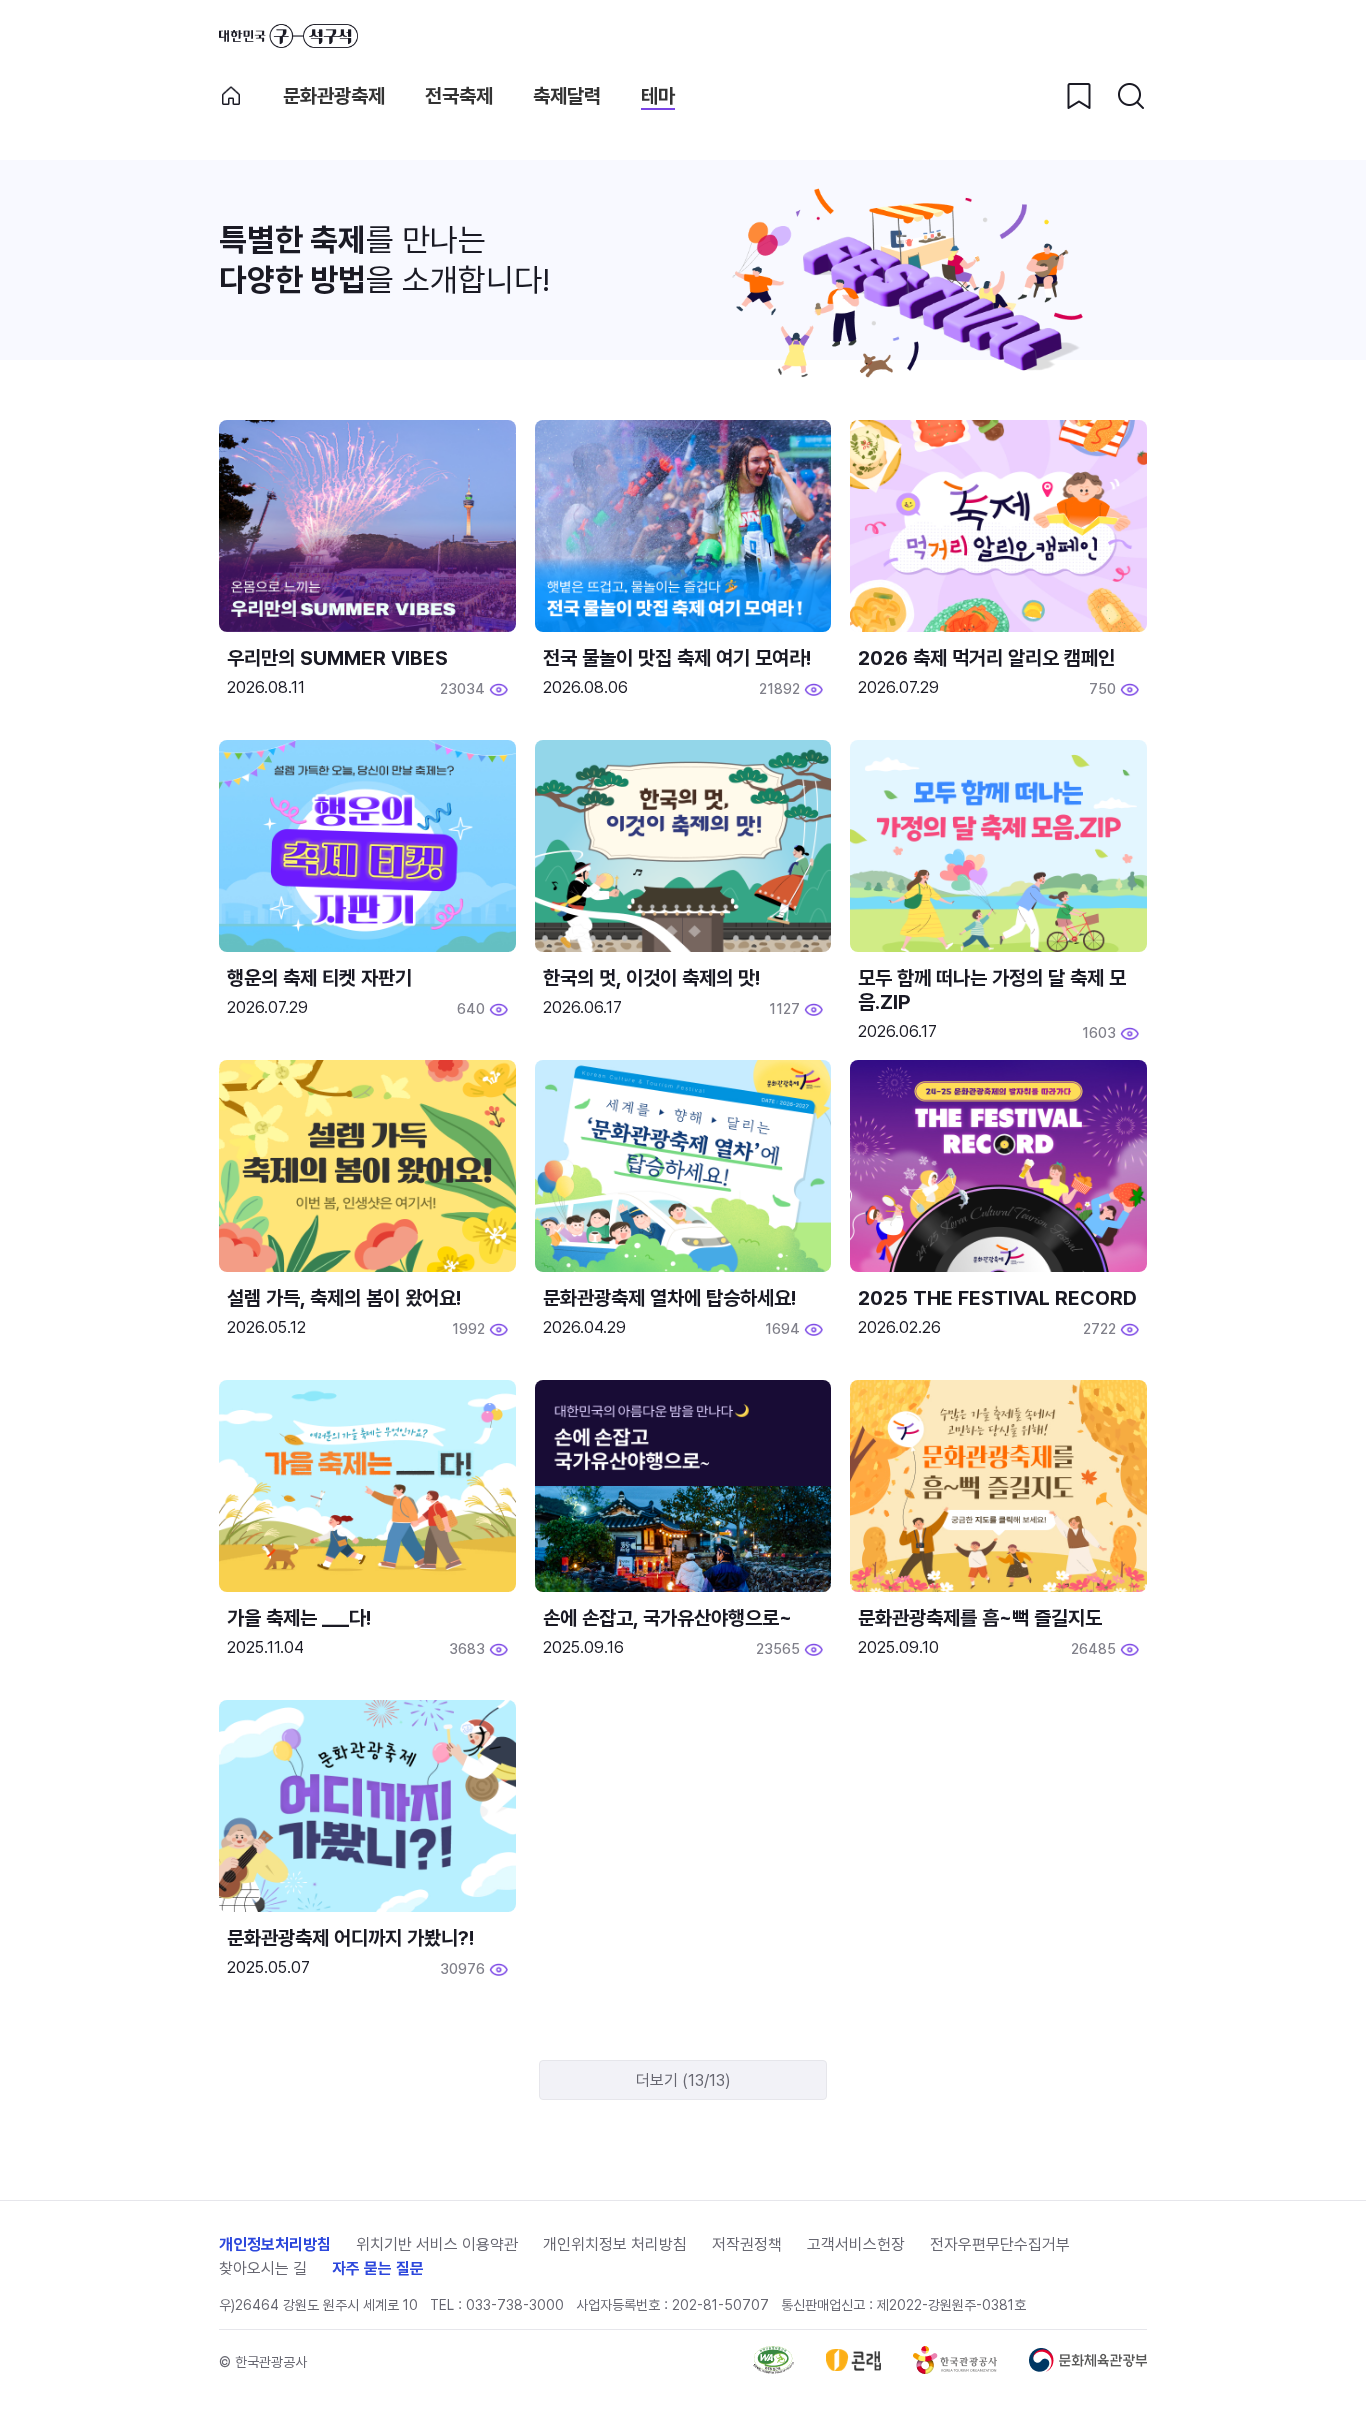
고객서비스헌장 (856, 2244)
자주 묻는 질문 (378, 2268)
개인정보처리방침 (275, 2244)
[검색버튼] (1131, 96)
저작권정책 (747, 2244)
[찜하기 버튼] (1079, 96)
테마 (658, 96)
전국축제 (459, 96)
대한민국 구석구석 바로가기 (288, 36)
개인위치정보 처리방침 (615, 2244)
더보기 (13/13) (683, 2080)
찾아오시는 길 (263, 2268)
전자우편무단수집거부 (1000, 2244)
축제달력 (567, 96)
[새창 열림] (773, 2368)
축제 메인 (231, 96)
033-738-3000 (515, 2305)
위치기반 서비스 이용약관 (437, 2244)
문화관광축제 (334, 96)
